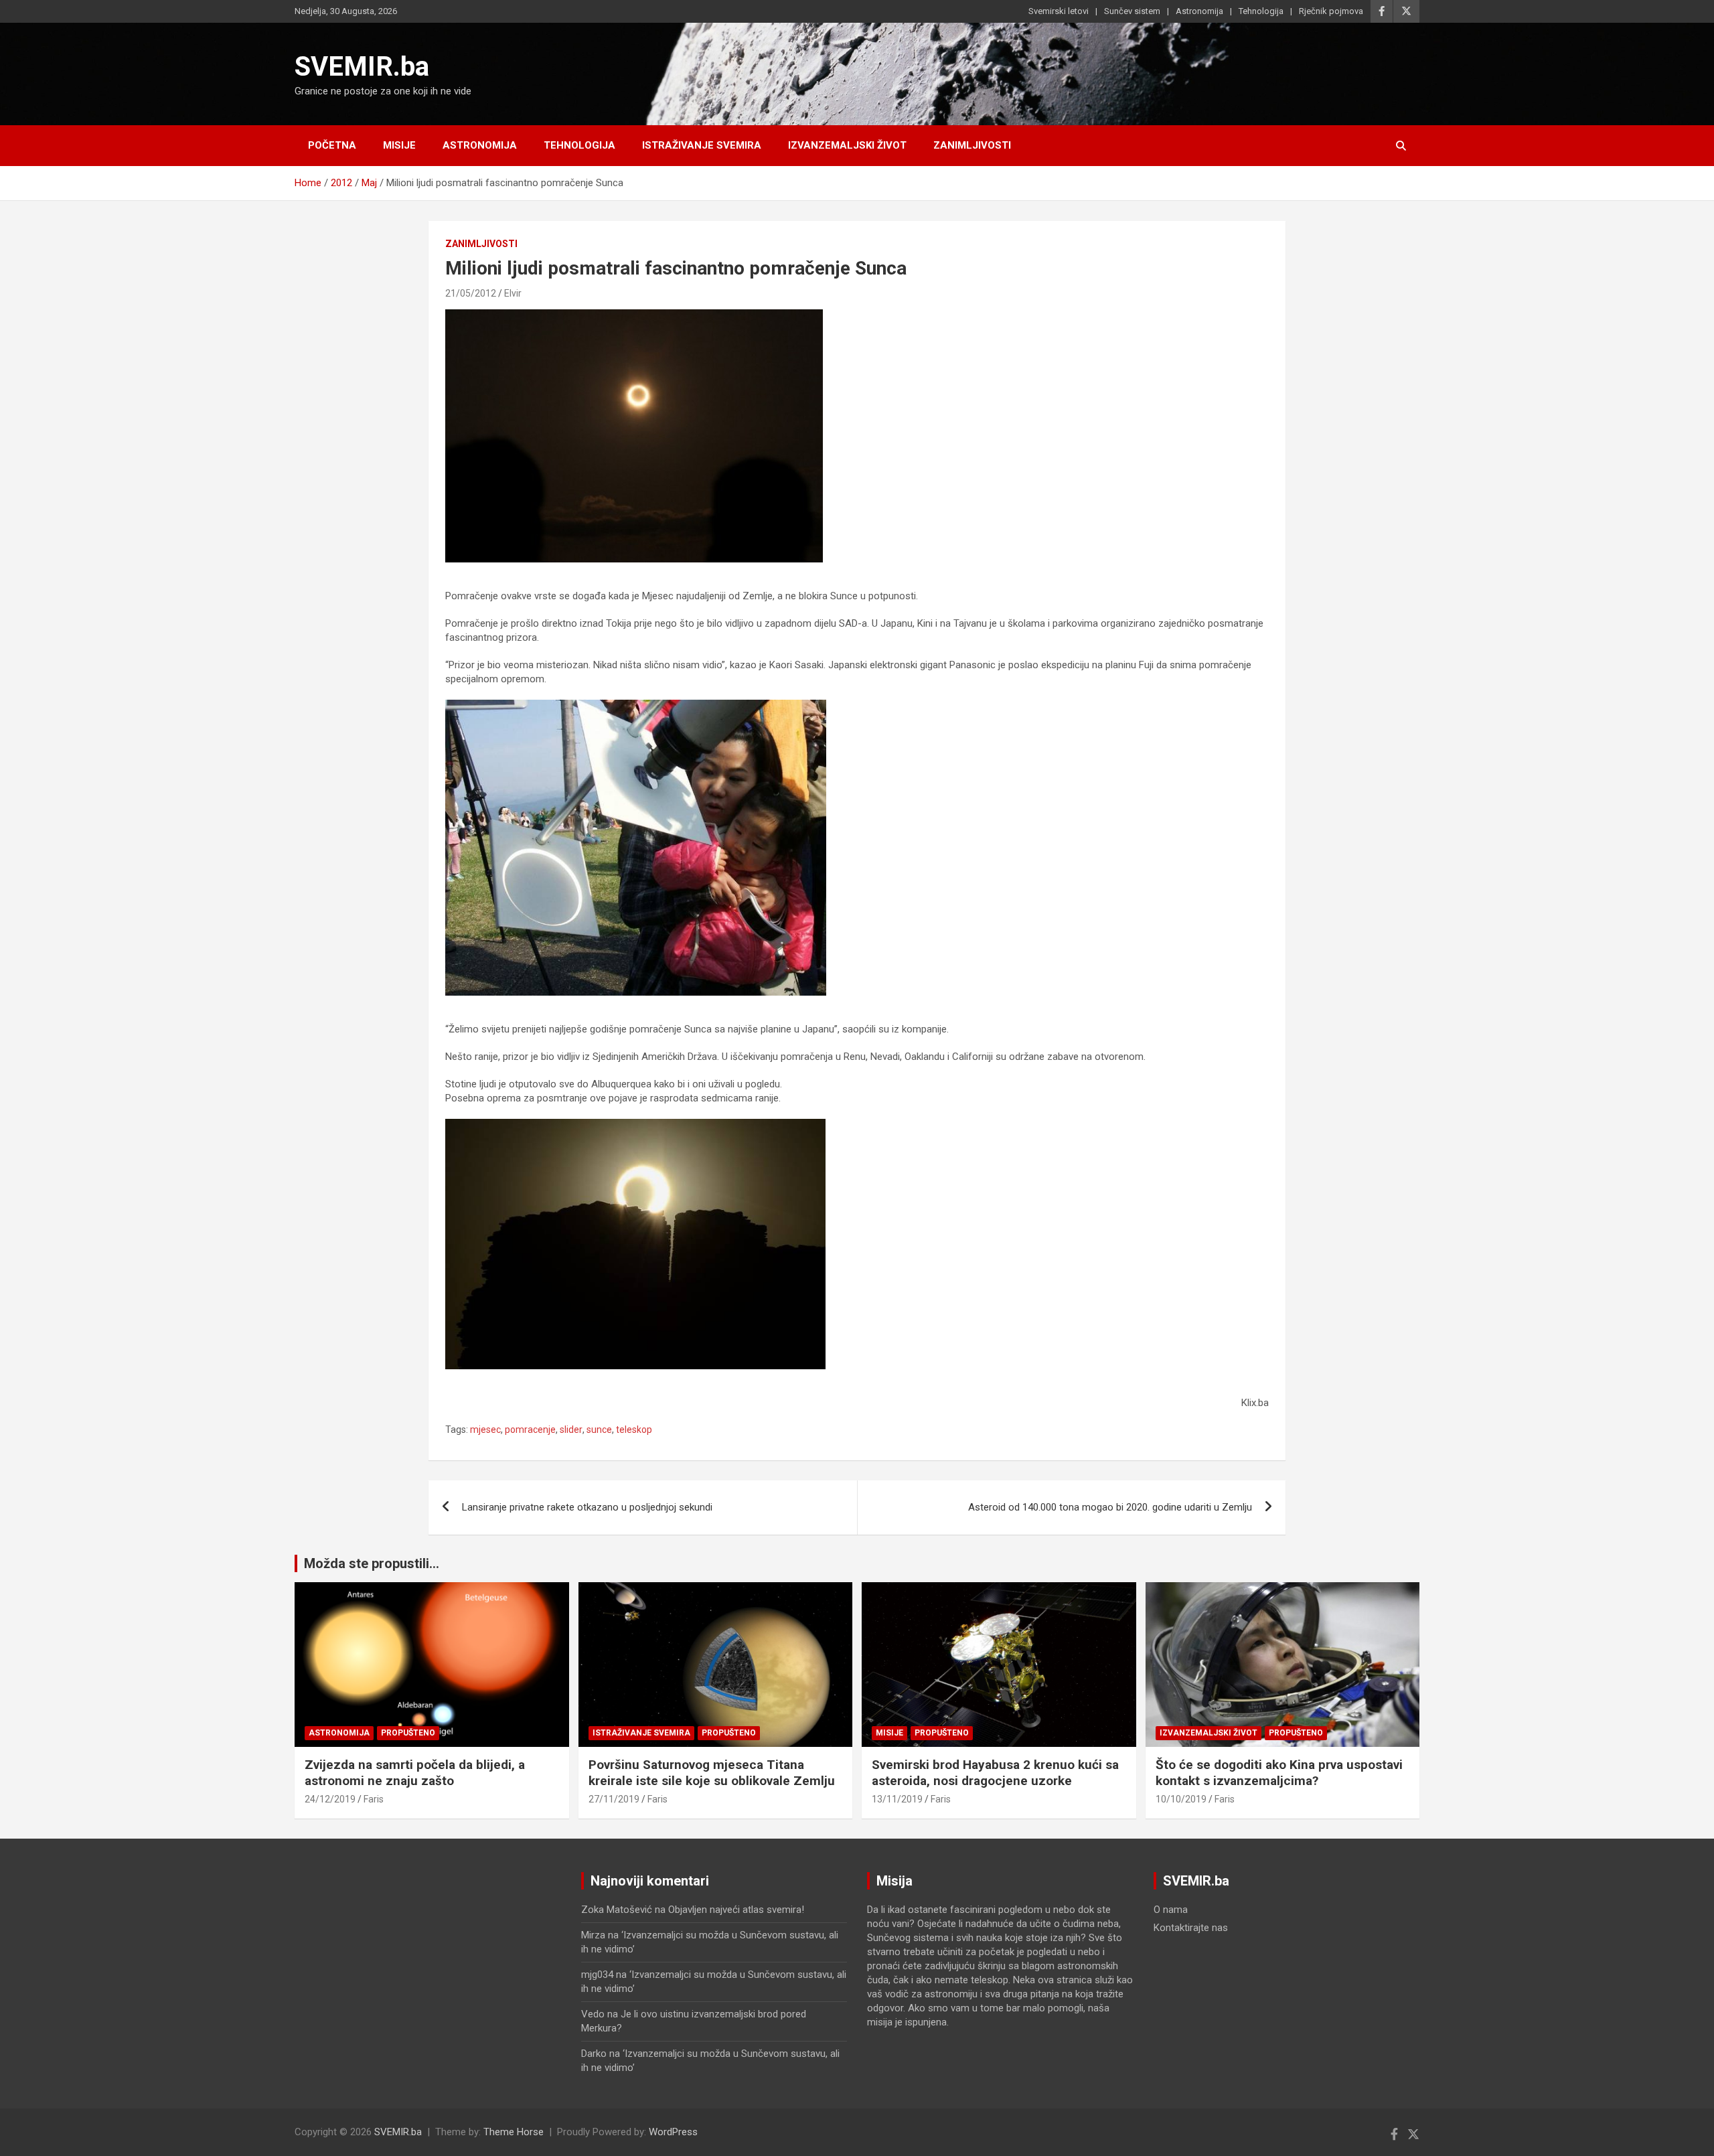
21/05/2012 (471, 293)
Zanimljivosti (972, 145)
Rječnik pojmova (1331, 11)
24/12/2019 (330, 1799)
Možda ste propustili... (372, 1563)
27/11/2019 (614, 1799)
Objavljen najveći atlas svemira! (736, 1910)
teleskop (634, 1430)
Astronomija (1199, 11)
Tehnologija (1261, 11)
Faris (374, 1799)
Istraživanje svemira (702, 145)
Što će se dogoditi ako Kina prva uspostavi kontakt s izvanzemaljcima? (1279, 1773)
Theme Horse (514, 2132)
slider (571, 1430)
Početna (332, 145)
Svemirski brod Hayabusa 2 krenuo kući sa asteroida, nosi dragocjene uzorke (995, 1773)
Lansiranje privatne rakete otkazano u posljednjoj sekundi (587, 1507)
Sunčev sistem (1132, 11)
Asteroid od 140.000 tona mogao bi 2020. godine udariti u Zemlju (1110, 1507)
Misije (399, 145)
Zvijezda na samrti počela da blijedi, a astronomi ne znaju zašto (415, 1773)
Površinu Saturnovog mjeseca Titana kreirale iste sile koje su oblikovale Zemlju (712, 1773)
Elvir (513, 293)
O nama (1171, 1910)
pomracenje (530, 1430)
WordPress (673, 2132)
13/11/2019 (897, 1799)
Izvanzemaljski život (847, 145)
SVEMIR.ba (362, 67)
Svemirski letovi (1059, 11)
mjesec (485, 1430)
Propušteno (408, 1733)
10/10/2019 (1181, 1799)
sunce (599, 1430)
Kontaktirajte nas (1191, 1928)
